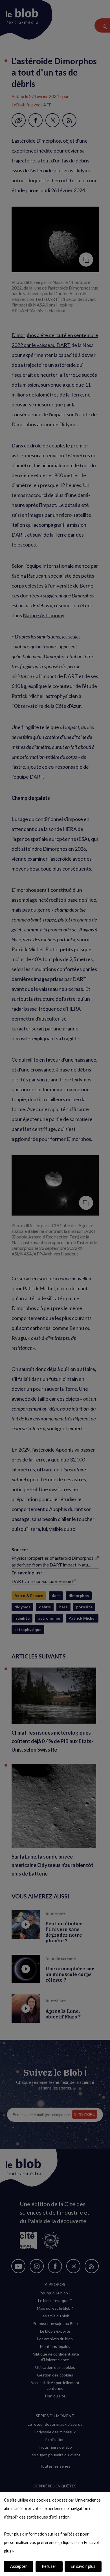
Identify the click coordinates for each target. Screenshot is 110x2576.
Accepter (19, 2566)
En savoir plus (83, 2566)
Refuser (49, 2566)
